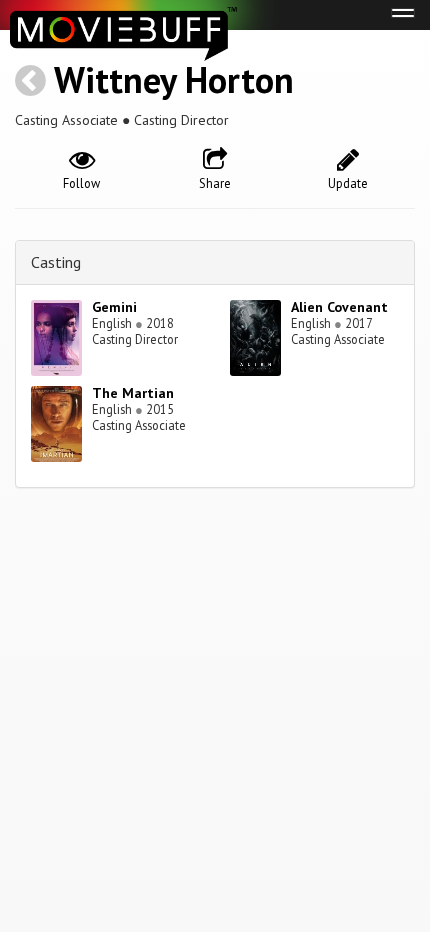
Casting (56, 262)
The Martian (133, 393)
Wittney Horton (174, 79)
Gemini (114, 307)
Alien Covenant (339, 307)
